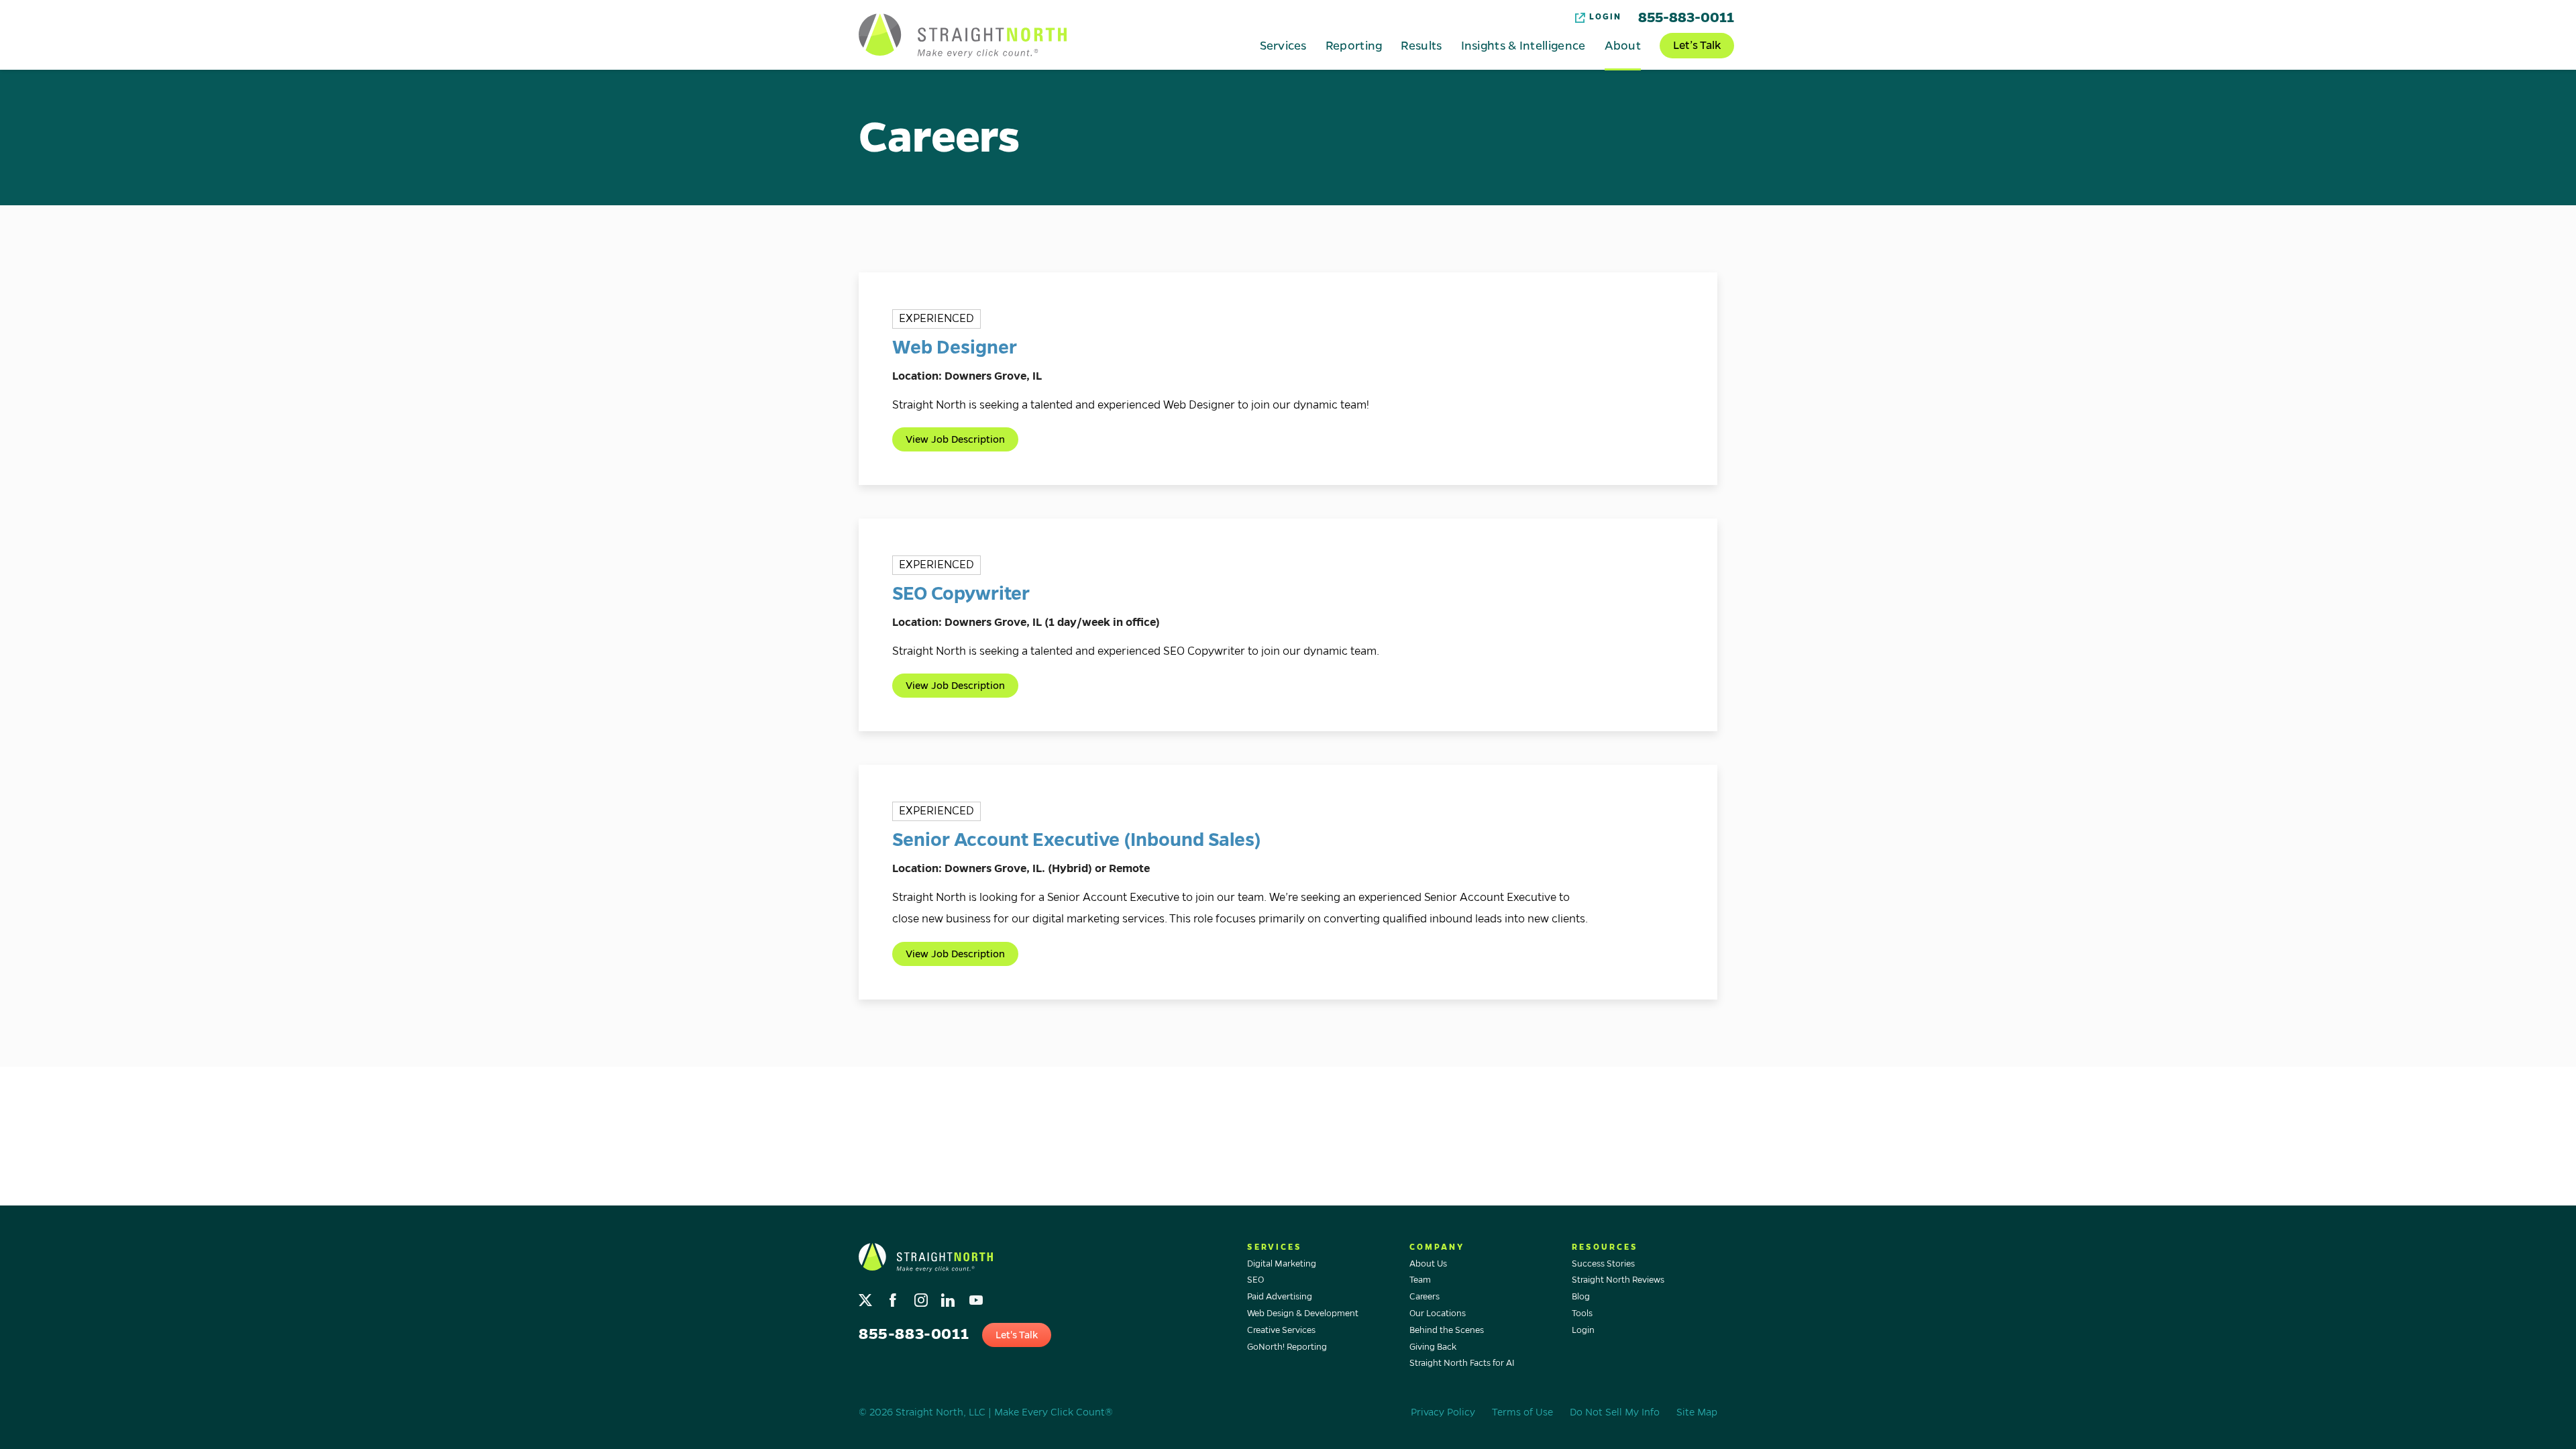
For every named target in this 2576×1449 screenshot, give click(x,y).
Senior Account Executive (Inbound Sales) (1077, 840)
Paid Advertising (1280, 1297)
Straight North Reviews (1618, 1280)
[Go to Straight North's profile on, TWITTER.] (867, 1297)
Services (1283, 45)
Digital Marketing (1282, 1264)
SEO (1255, 1280)
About (1623, 45)
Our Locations (1438, 1313)
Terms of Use (1522, 1412)
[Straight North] (963, 36)
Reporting (1354, 45)
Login (1605, 17)
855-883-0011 (1686, 17)
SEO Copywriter (961, 594)
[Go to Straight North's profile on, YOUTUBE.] (977, 1297)
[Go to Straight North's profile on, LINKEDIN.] (950, 1297)
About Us (1428, 1264)
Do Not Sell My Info (1615, 1412)
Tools (1582, 1313)
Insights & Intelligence (1523, 45)
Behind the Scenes (1447, 1330)
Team (1420, 1280)
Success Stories (1603, 1264)
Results (1421, 45)
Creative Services (1281, 1330)
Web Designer (955, 347)
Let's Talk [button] (1017, 1335)
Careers (1425, 1297)
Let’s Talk (1697, 46)
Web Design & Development (1303, 1313)
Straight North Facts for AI (1462, 1363)
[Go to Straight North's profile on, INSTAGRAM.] (922, 1297)
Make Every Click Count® (1054, 1412)
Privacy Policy (1443, 1412)
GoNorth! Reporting (1287, 1347)
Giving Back (1433, 1347)
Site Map (1697, 1412)
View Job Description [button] (955, 439)
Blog (1581, 1297)
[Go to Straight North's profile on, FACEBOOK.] (895, 1297)
